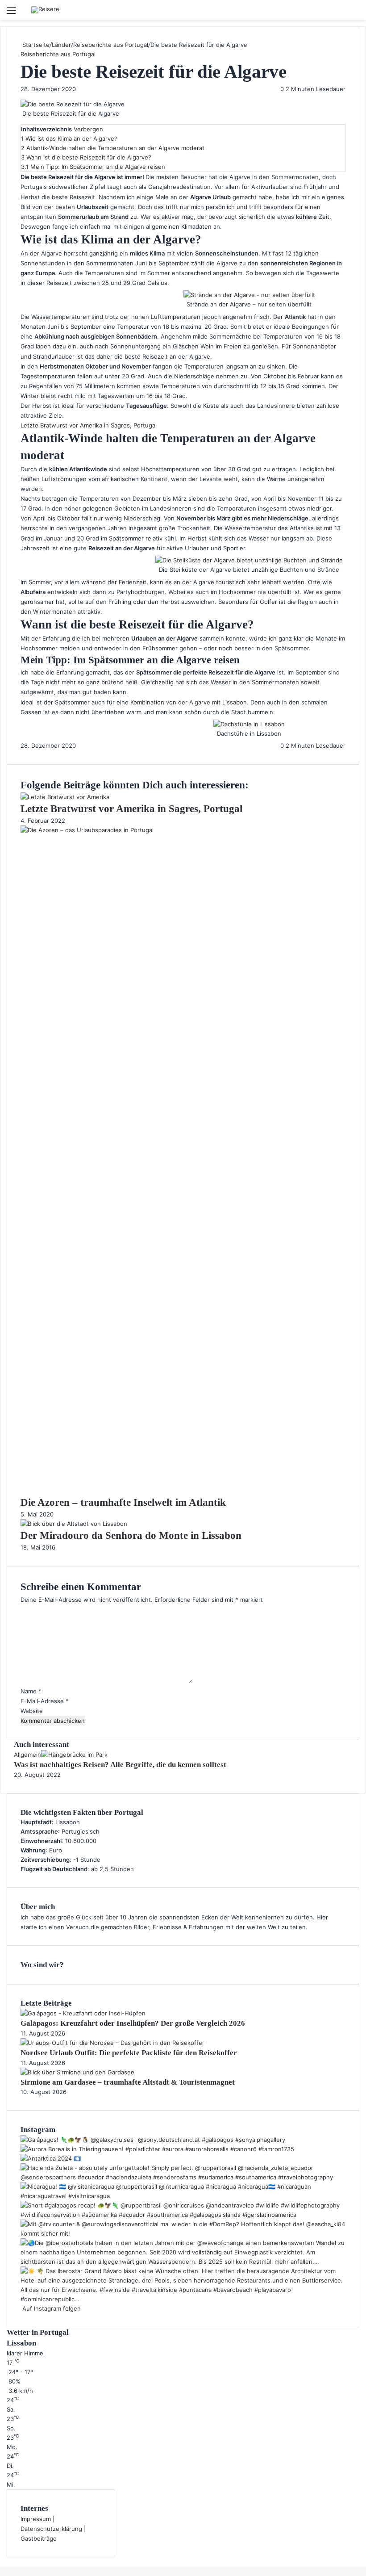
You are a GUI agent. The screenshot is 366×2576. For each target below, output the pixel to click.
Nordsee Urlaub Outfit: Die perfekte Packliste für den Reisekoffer (129, 2053)
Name (31, 1691)
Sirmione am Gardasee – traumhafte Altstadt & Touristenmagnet (128, 2082)
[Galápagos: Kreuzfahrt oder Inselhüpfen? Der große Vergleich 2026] (83, 2013)
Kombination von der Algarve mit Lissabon (189, 702)
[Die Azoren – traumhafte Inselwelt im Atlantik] (183, 830)
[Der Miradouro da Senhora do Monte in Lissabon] (74, 1524)
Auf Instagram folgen (51, 2308)
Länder (61, 45)
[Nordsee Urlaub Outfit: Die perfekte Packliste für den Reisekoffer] (112, 2043)
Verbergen (88, 129)
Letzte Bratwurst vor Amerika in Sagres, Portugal (89, 425)
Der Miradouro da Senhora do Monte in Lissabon (131, 1535)
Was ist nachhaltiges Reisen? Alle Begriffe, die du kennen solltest (120, 1765)
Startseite (35, 45)
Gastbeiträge (39, 2538)
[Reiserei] (46, 10)
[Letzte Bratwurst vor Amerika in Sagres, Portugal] (65, 797)
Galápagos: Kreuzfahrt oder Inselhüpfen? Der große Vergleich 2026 (133, 2023)
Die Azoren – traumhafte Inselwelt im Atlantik (123, 1502)
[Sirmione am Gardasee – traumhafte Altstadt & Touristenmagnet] (77, 2072)
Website (32, 1711)
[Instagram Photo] (153, 2140)
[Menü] (11, 13)
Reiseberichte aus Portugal (111, 45)
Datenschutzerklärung (51, 2529)
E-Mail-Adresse (45, 1701)
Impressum (36, 2519)
